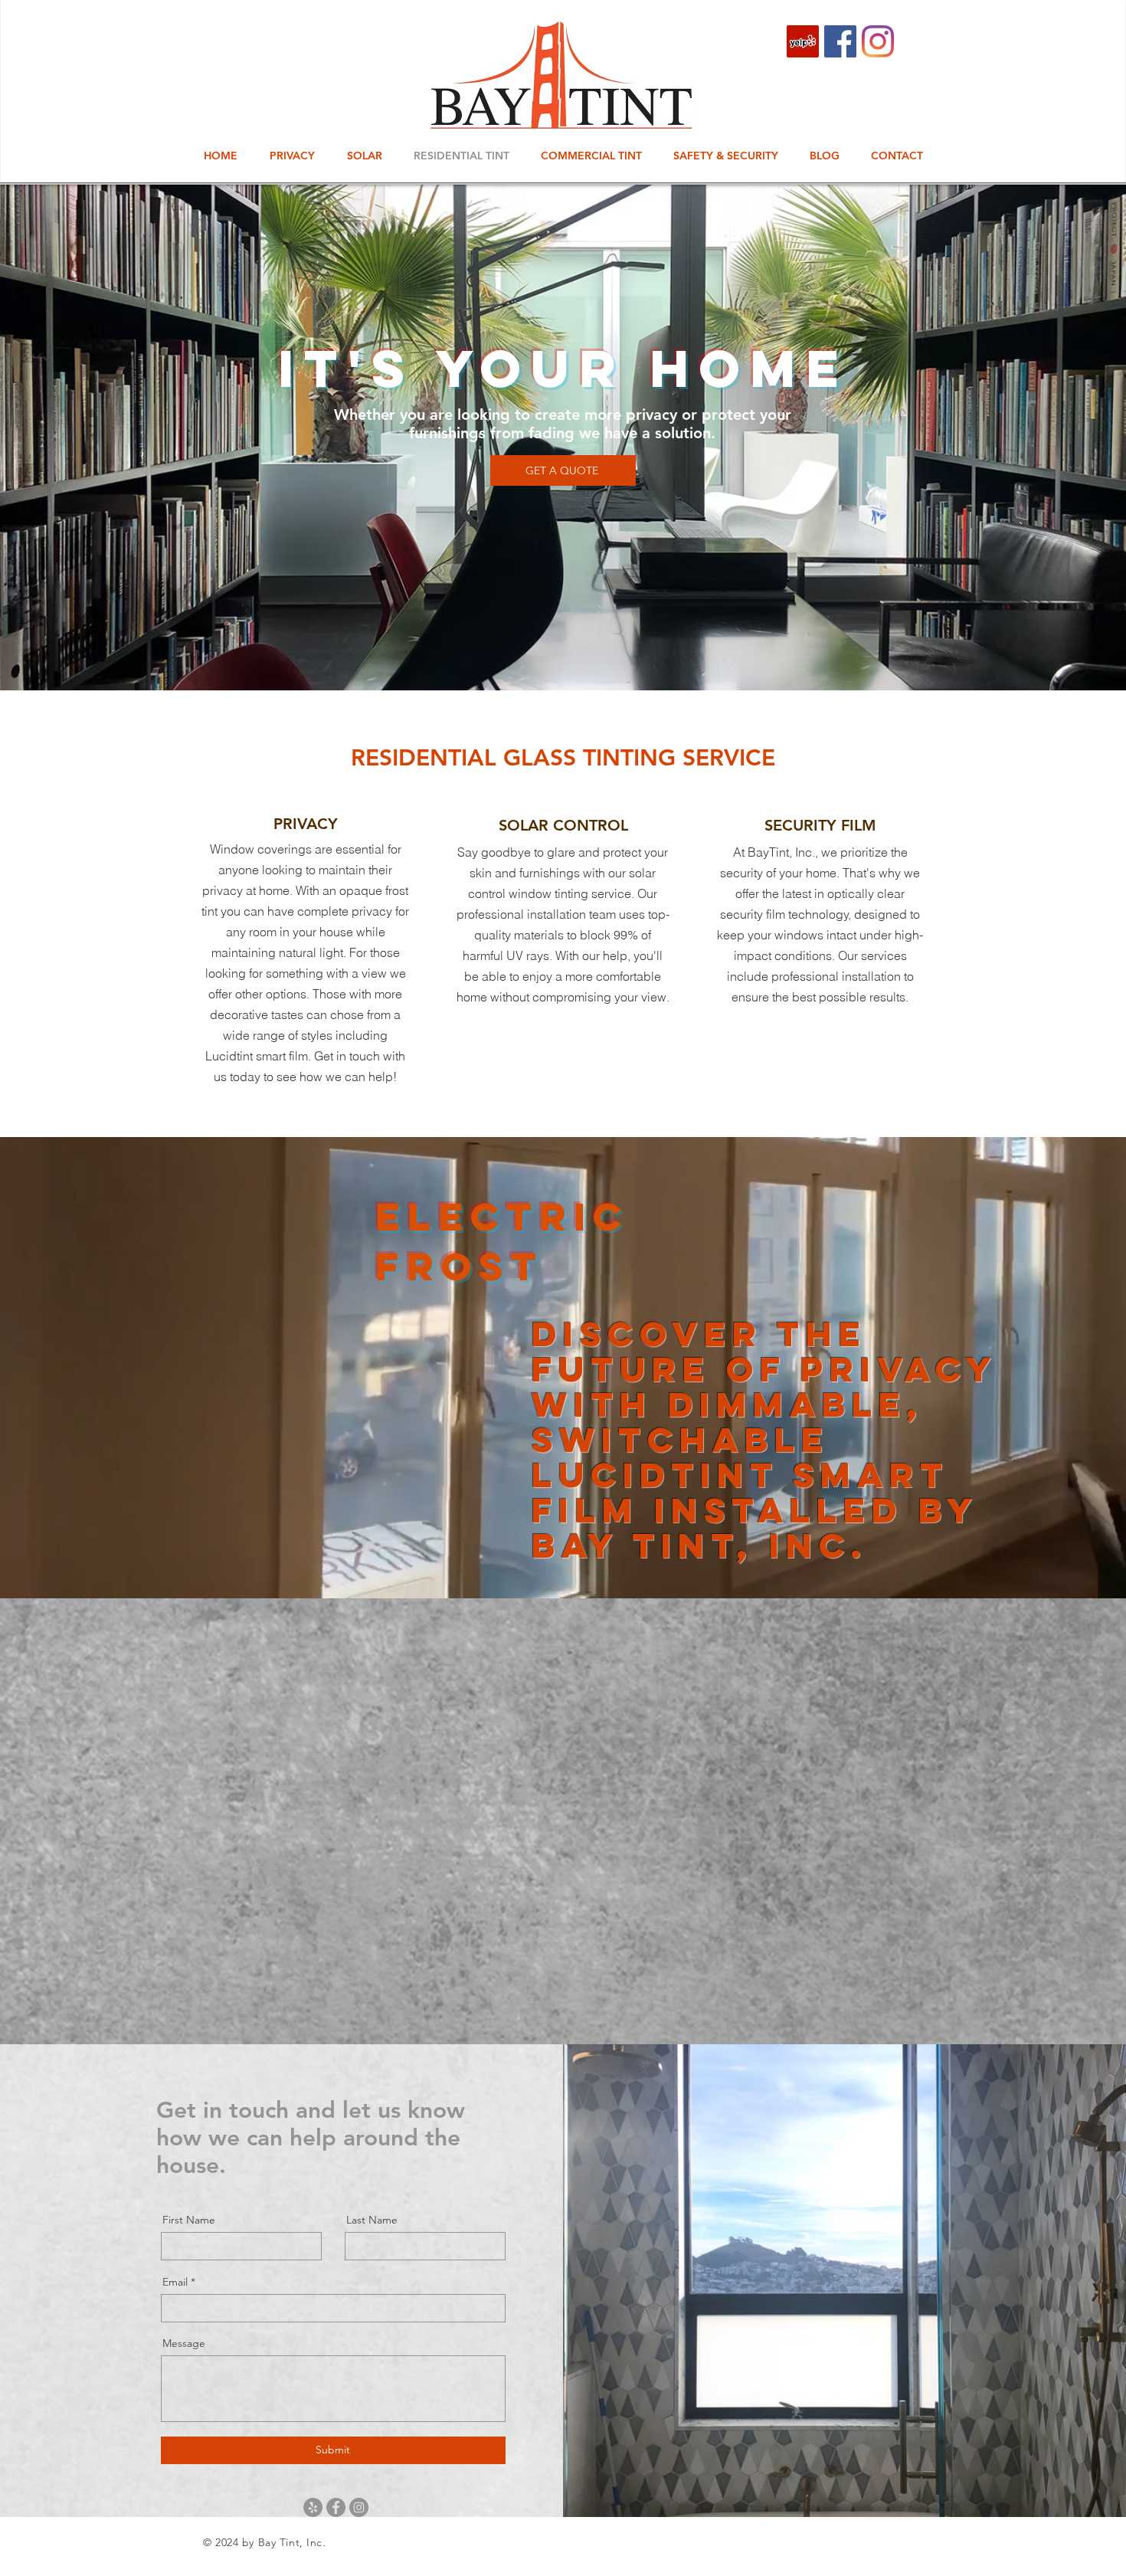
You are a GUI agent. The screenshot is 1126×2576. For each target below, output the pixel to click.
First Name (189, 2220)
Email (175, 2282)
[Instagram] (878, 41)
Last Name (372, 2220)
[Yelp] (803, 41)
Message (184, 2343)
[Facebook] (840, 41)
